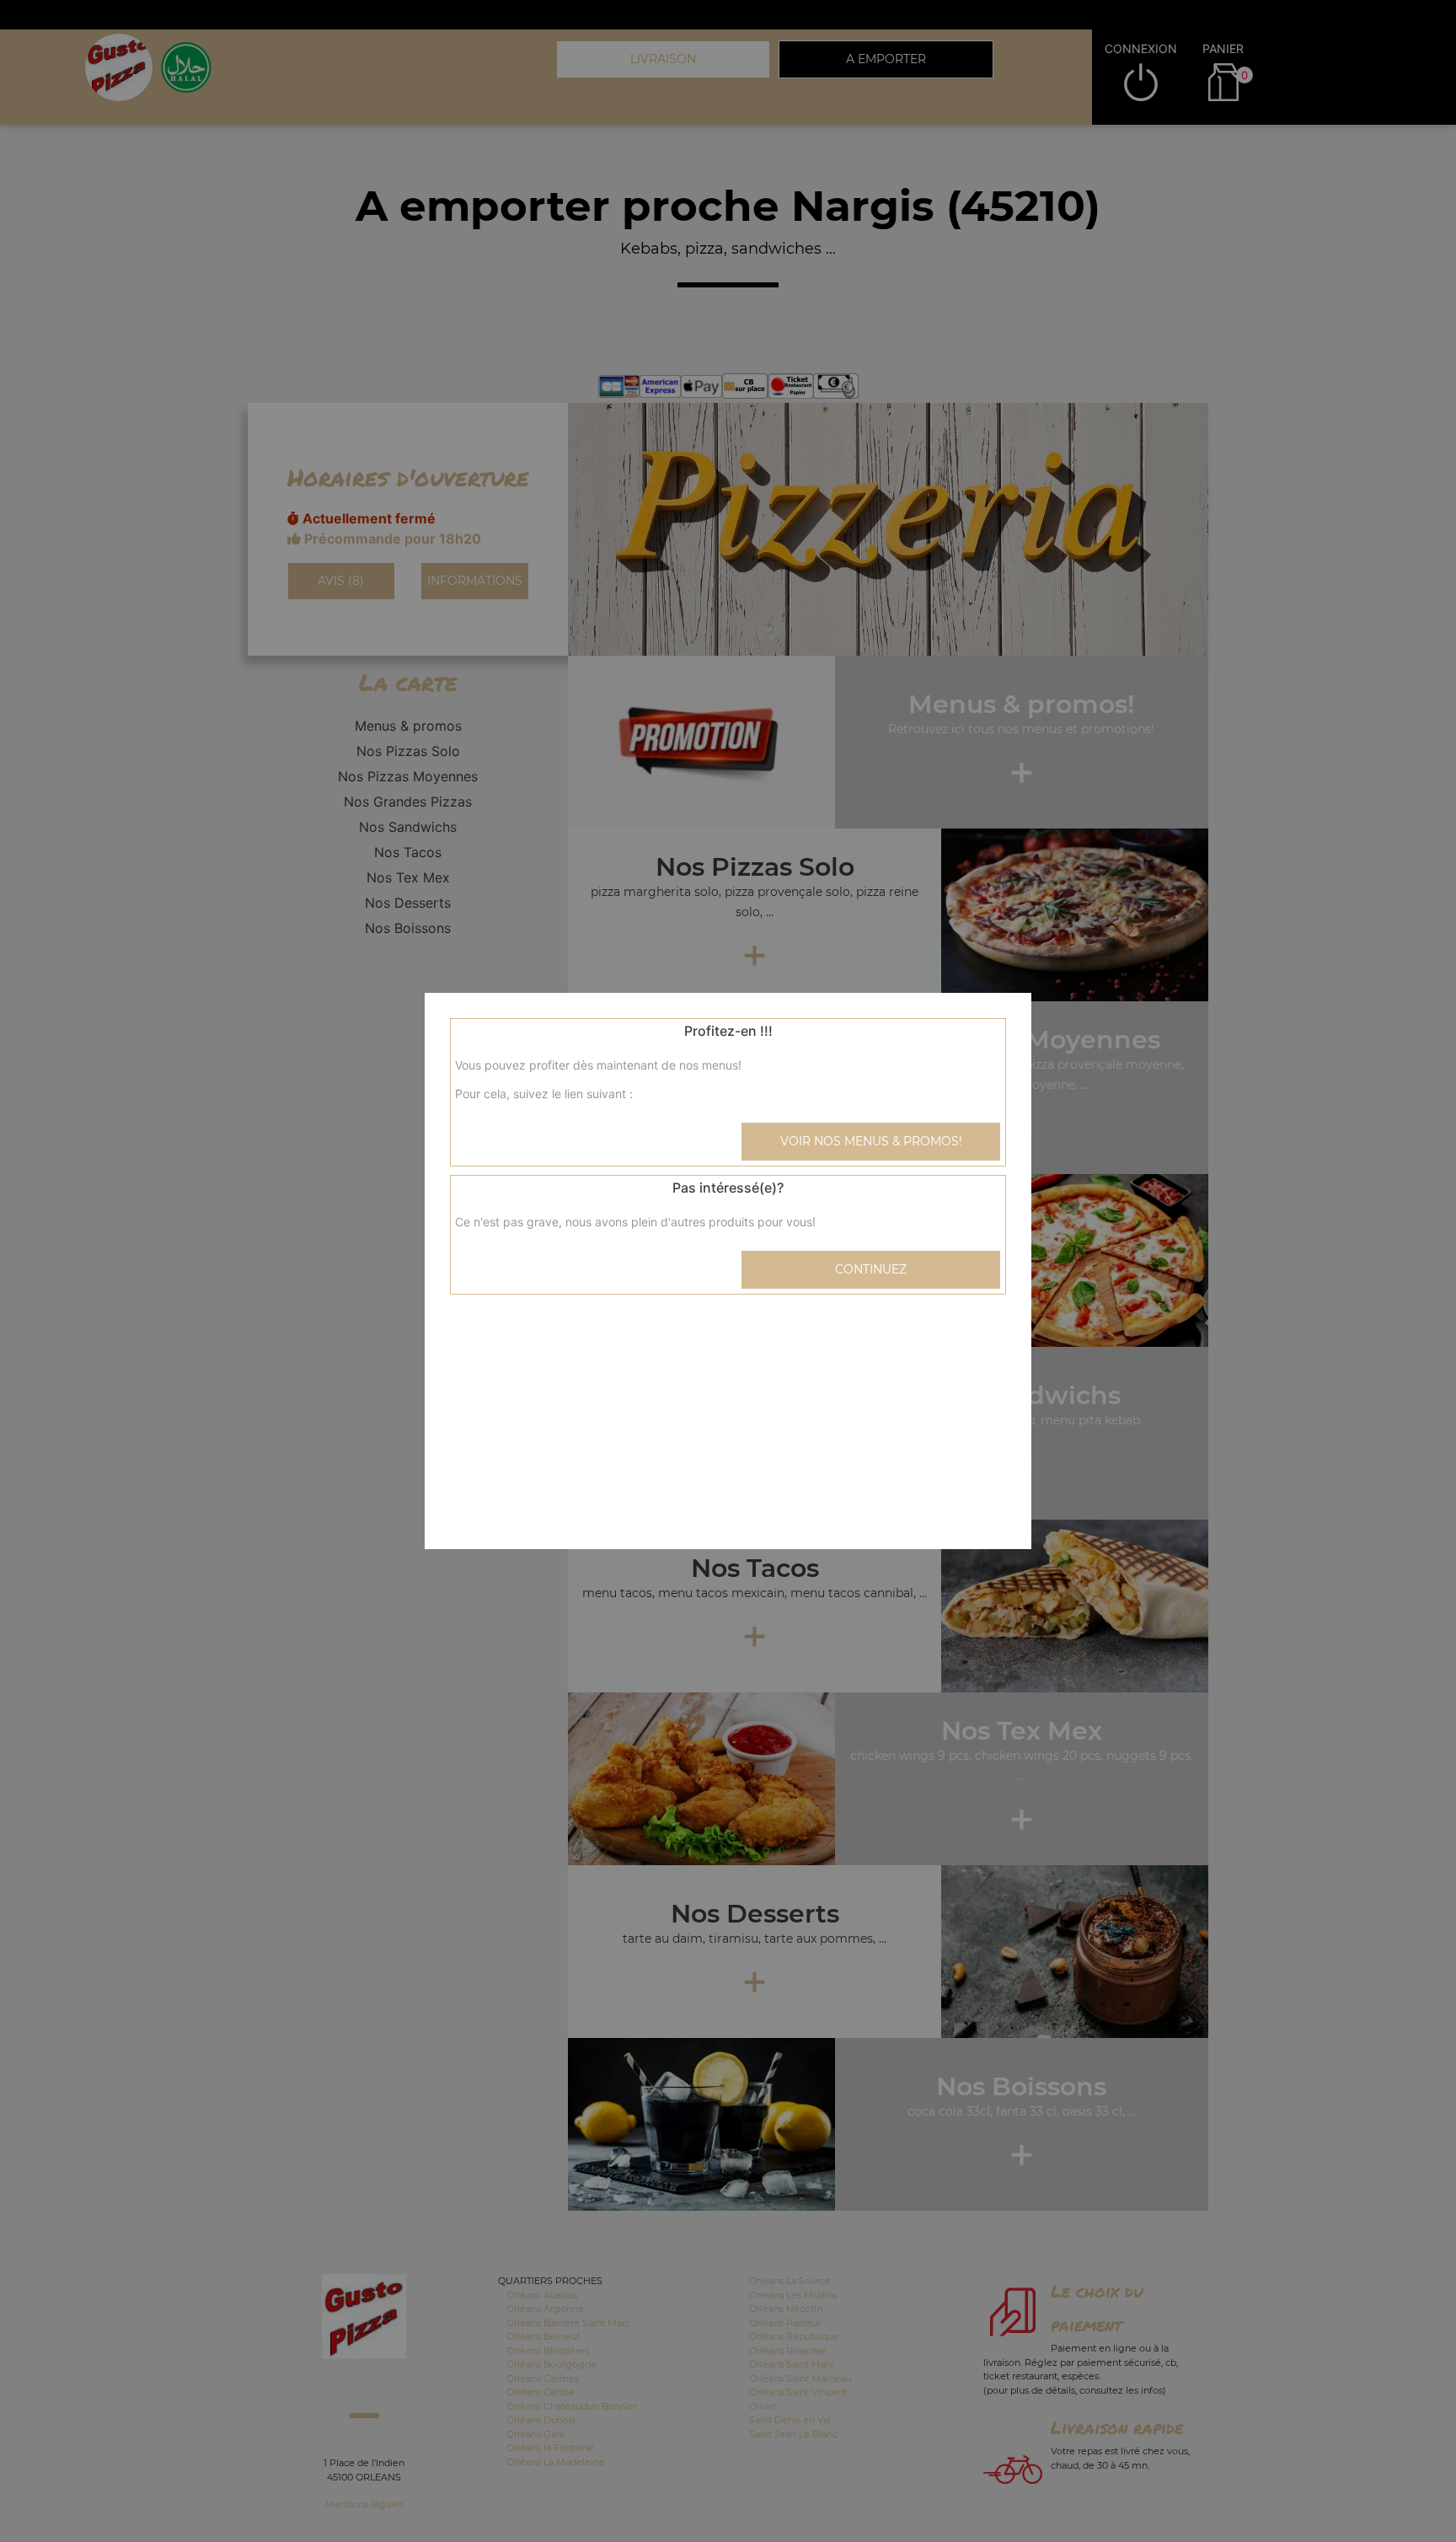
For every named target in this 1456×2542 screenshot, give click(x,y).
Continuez (871, 1269)
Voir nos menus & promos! (871, 1141)
